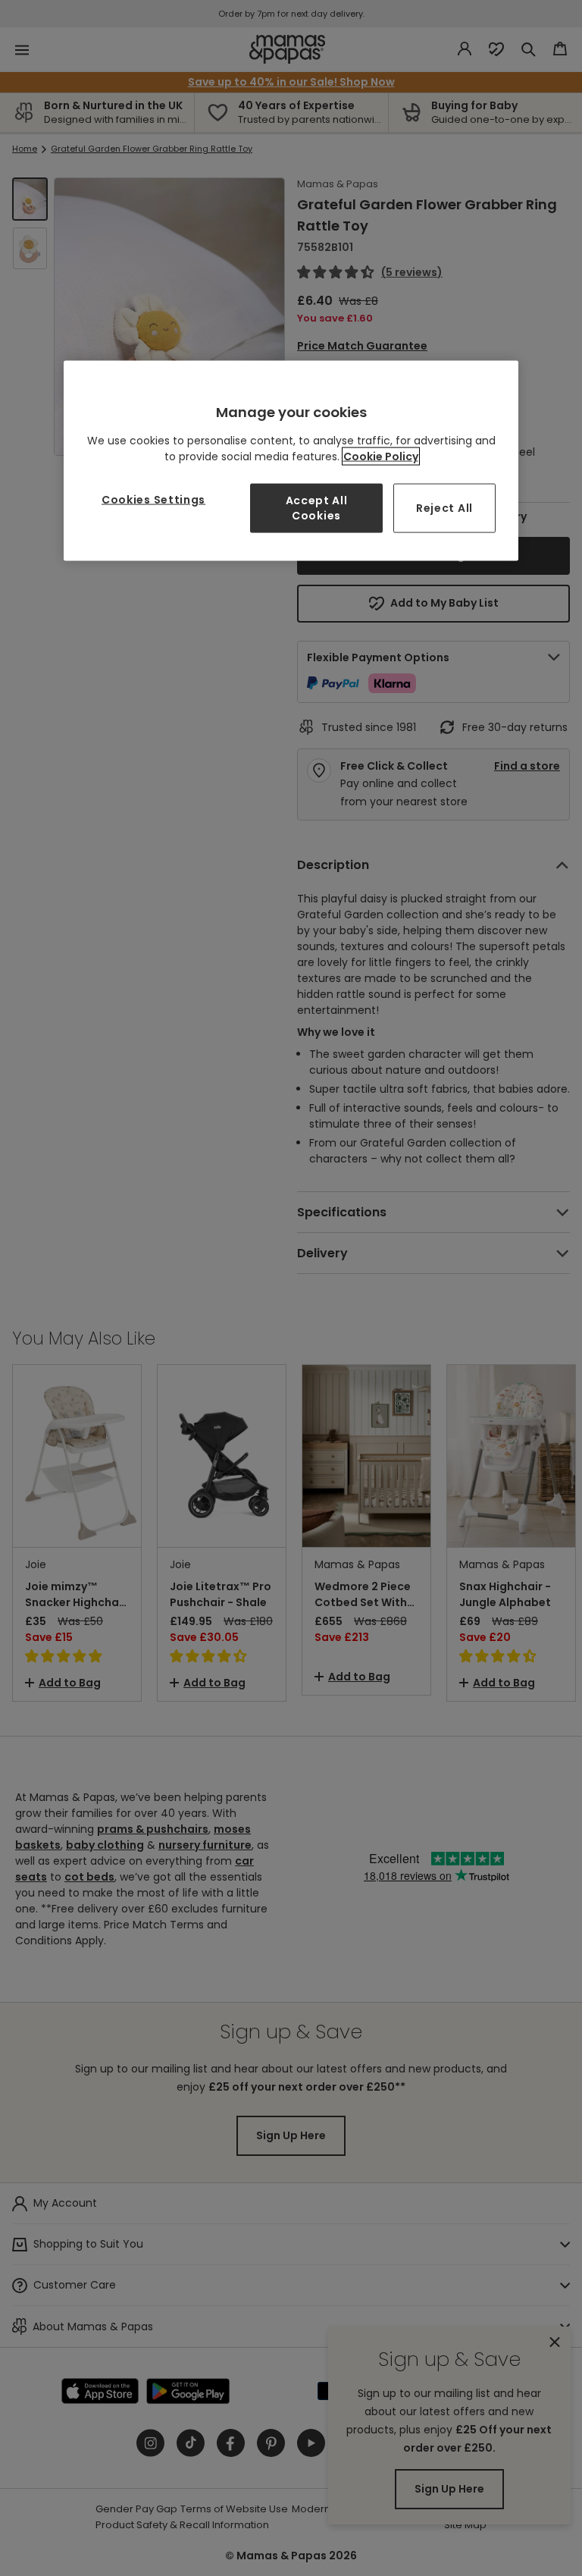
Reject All (444, 507)
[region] (291, 461)
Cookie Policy (381, 457)
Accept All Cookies (317, 508)
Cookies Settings (153, 500)
